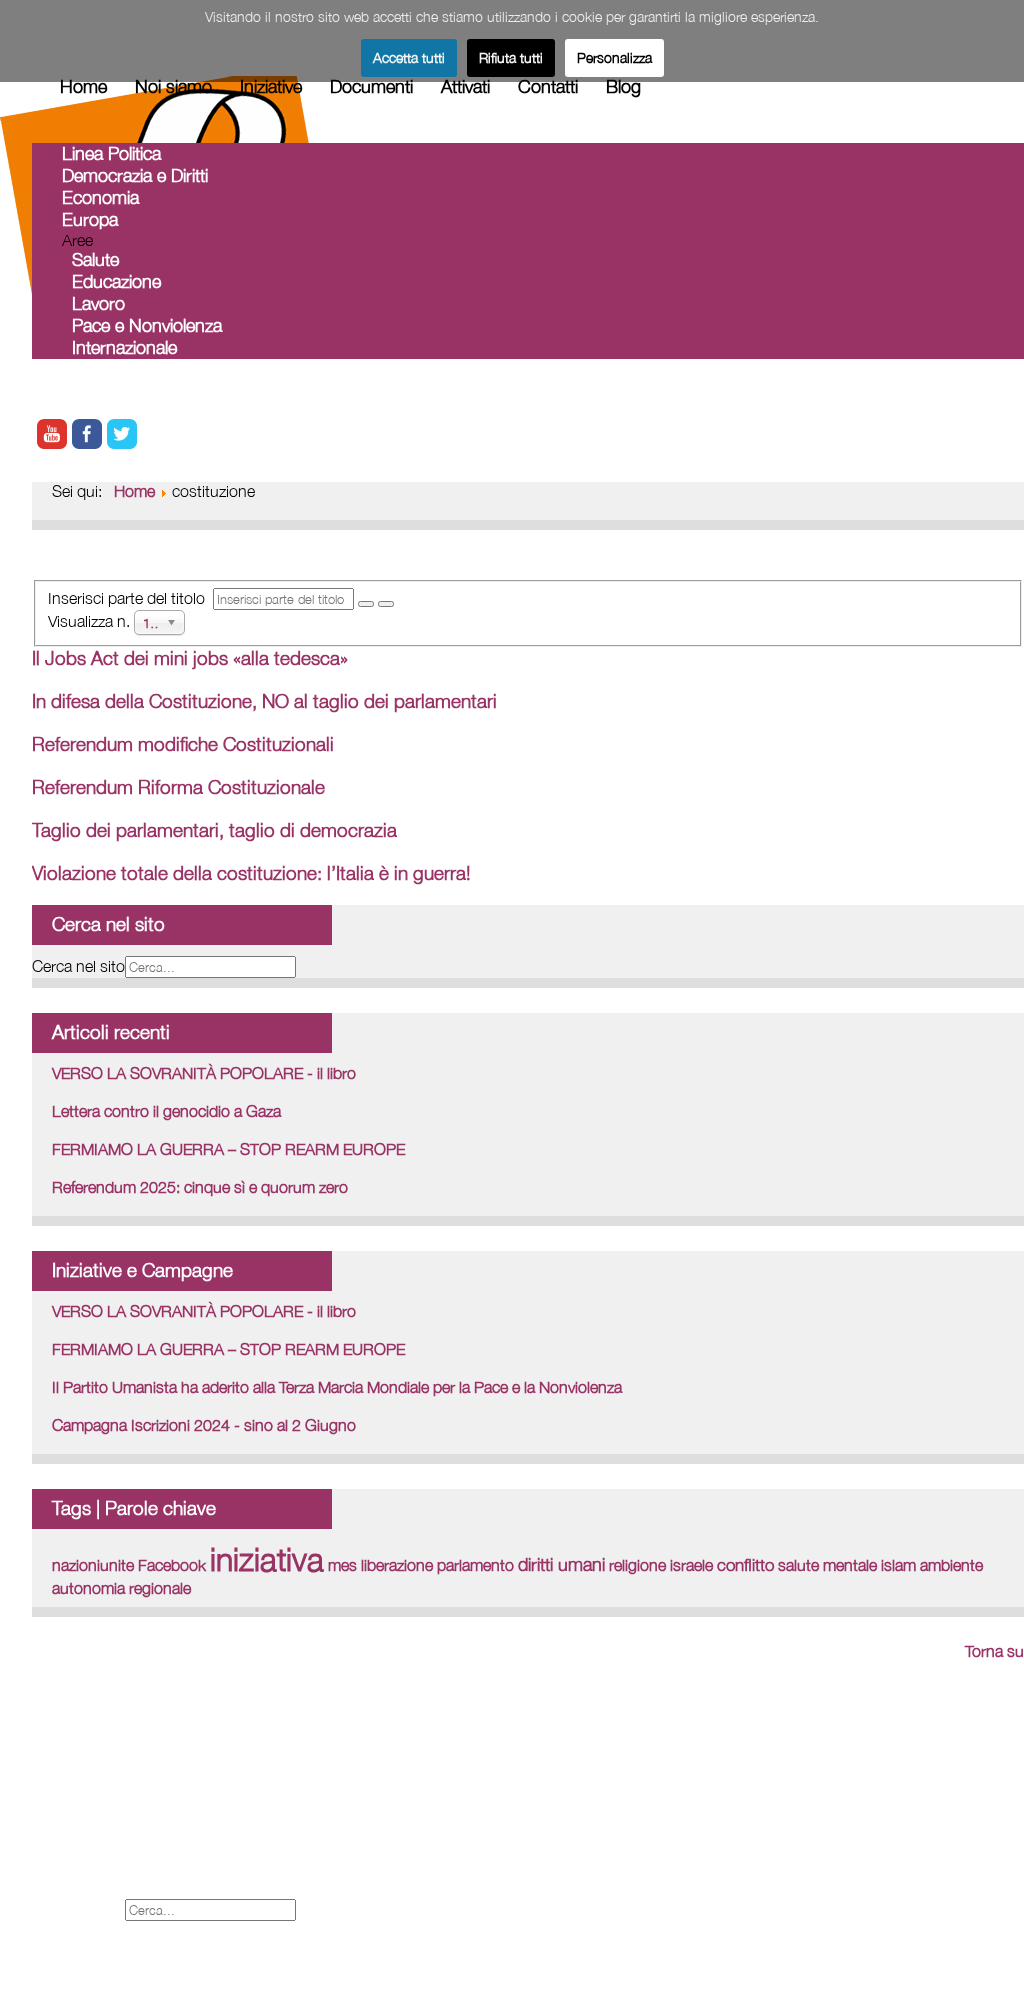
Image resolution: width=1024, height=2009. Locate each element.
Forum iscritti (81, 1799)
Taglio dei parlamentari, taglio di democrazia (214, 830)
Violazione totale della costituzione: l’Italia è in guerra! (251, 873)
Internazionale (124, 347)
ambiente (951, 1565)
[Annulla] (386, 604)
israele (691, 1565)
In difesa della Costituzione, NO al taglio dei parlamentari (264, 701)
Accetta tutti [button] (409, 57)
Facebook (172, 1565)
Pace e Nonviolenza (147, 325)
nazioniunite (93, 1565)
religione (637, 1565)
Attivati (465, 86)
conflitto (745, 1564)
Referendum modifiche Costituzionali (183, 744)
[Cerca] (366, 604)
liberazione (397, 1565)
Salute (95, 259)
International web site (112, 1777)
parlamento (475, 1565)
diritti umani (561, 1564)
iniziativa (267, 1559)
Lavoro (98, 303)
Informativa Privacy (103, 1887)
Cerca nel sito (78, 966)
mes (342, 1565)
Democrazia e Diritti (135, 175)
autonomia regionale (121, 1588)
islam (898, 1565)
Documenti (371, 86)
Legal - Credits (88, 1821)
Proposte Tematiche (108, 1843)
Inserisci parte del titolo (130, 598)
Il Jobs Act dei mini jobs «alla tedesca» (190, 658)
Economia (100, 197)
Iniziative (271, 86)
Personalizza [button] (614, 57)
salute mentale (827, 1565)
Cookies (63, 1865)
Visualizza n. (91, 620)
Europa (90, 219)
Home (83, 86)
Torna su (994, 1651)
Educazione (116, 281)
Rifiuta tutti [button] (511, 57)
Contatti (548, 86)
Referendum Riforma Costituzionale (178, 787)
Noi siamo (173, 86)
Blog (623, 86)
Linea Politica (111, 153)
